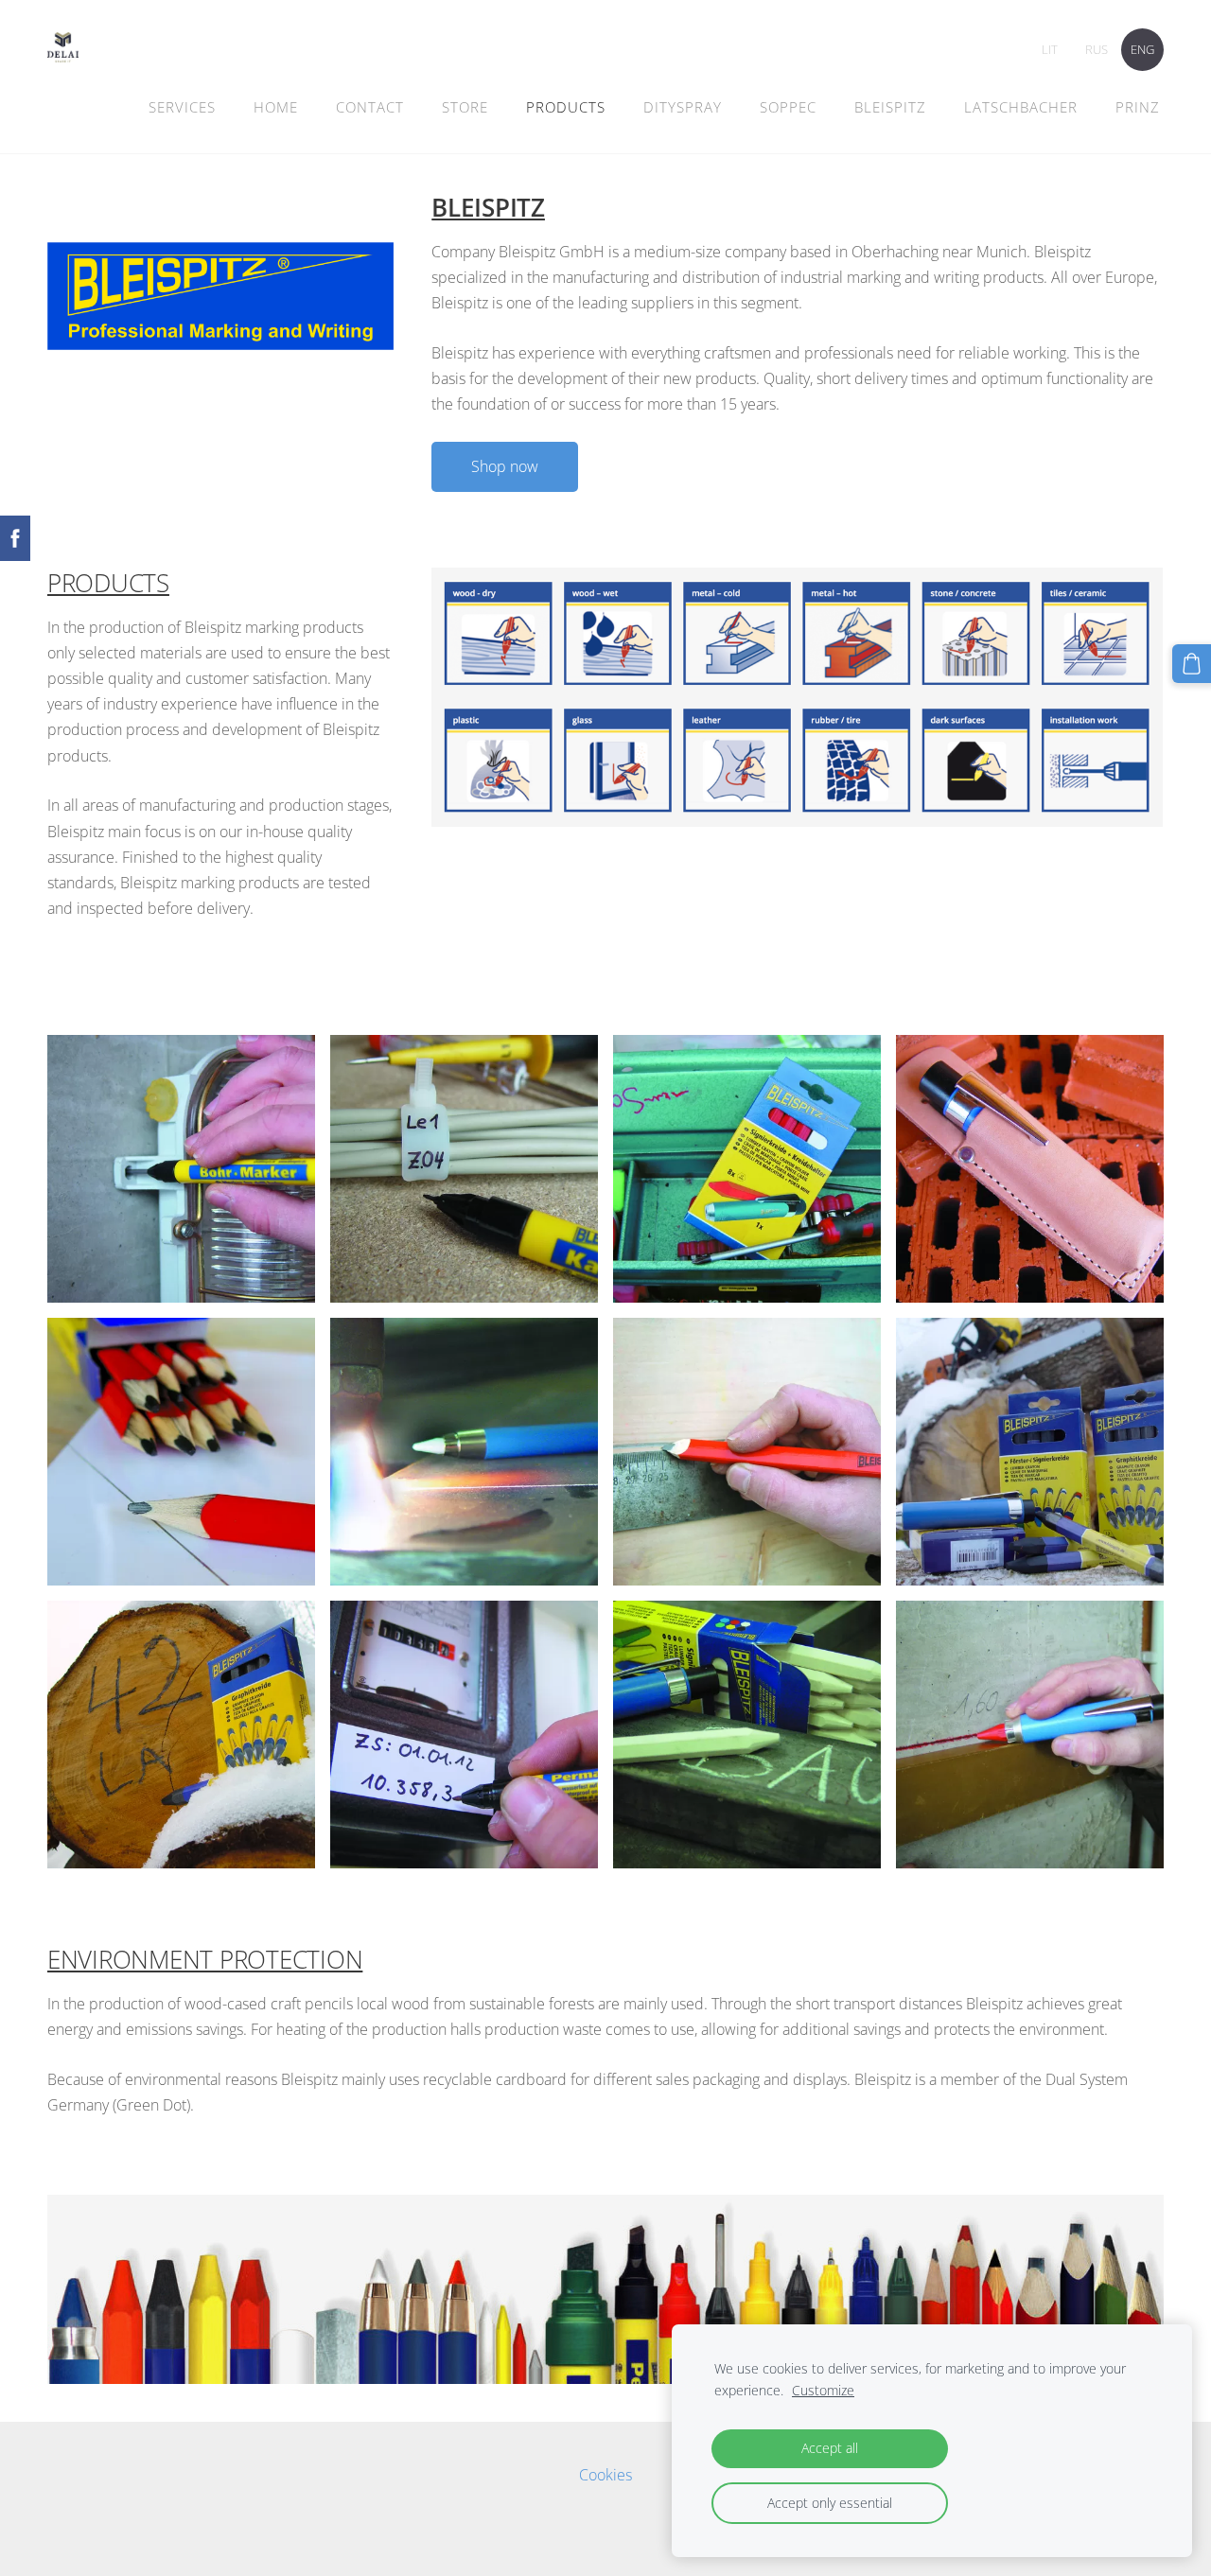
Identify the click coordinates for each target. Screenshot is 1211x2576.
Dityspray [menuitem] (683, 107)
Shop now (505, 466)
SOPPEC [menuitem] (788, 107)
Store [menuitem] (465, 107)
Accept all (830, 2448)
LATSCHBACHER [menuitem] (1021, 107)
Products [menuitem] (566, 107)
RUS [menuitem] (1097, 49)
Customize (823, 2390)
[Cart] (1192, 664)
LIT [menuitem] (1050, 49)
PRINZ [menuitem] (1138, 107)
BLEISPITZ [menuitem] (890, 107)
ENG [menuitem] (1142, 49)
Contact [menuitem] (370, 107)
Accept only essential (830, 2503)
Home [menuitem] (276, 107)
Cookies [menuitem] (605, 2475)
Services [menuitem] (182, 107)
